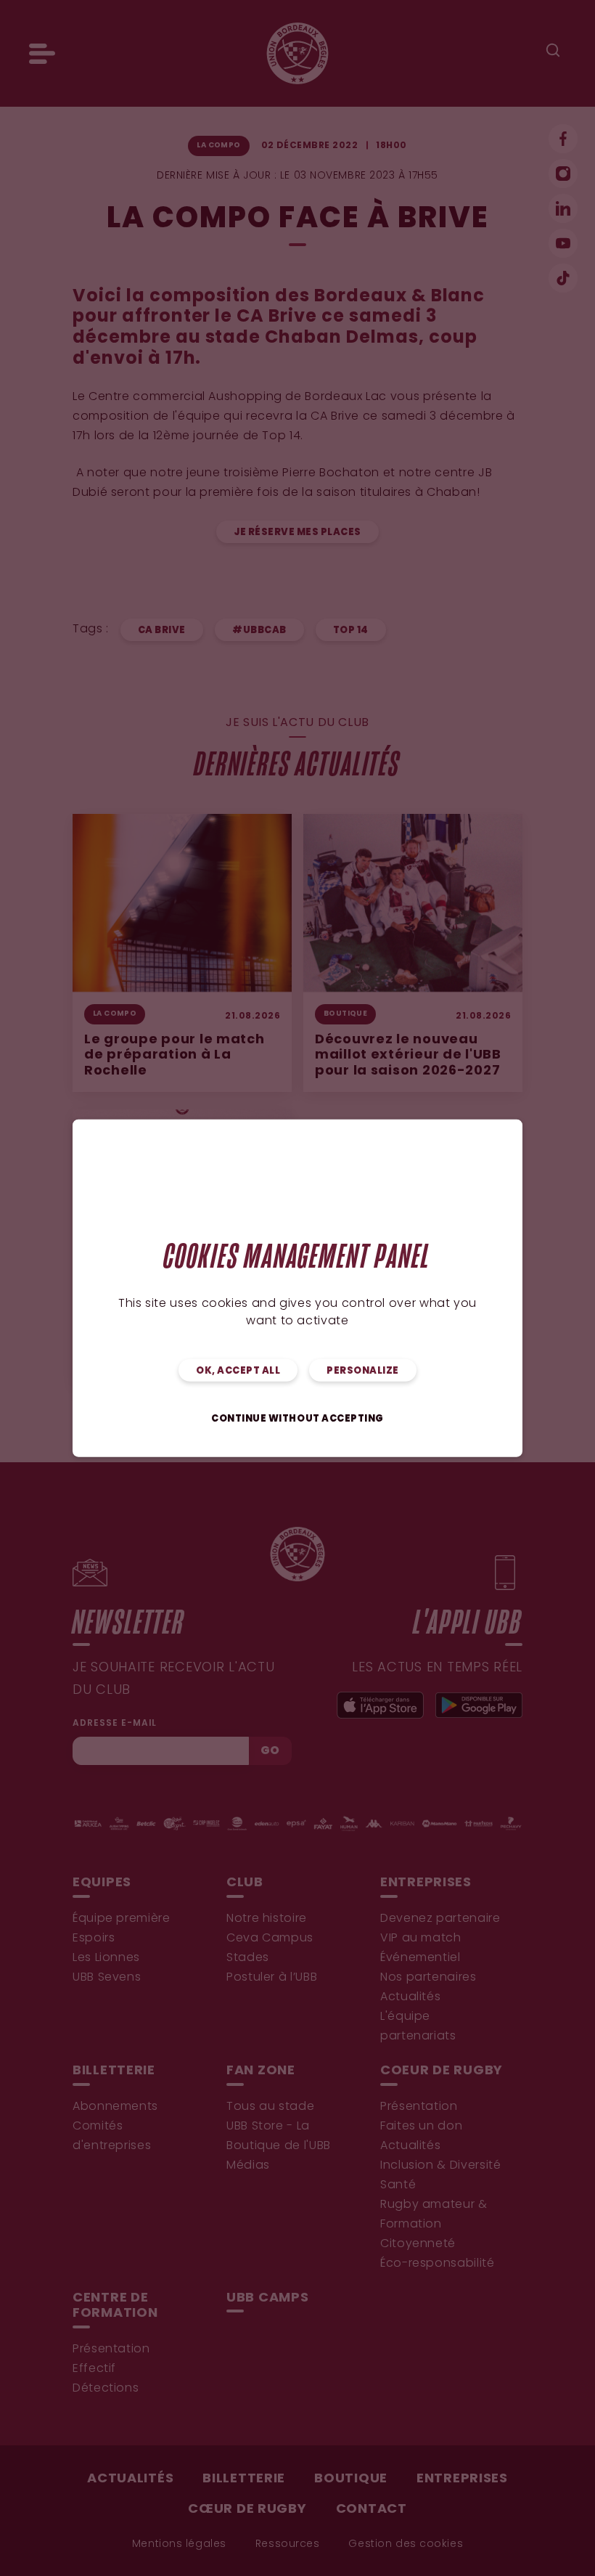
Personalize (363, 1370)
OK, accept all (238, 1370)
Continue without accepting (297, 1418)
